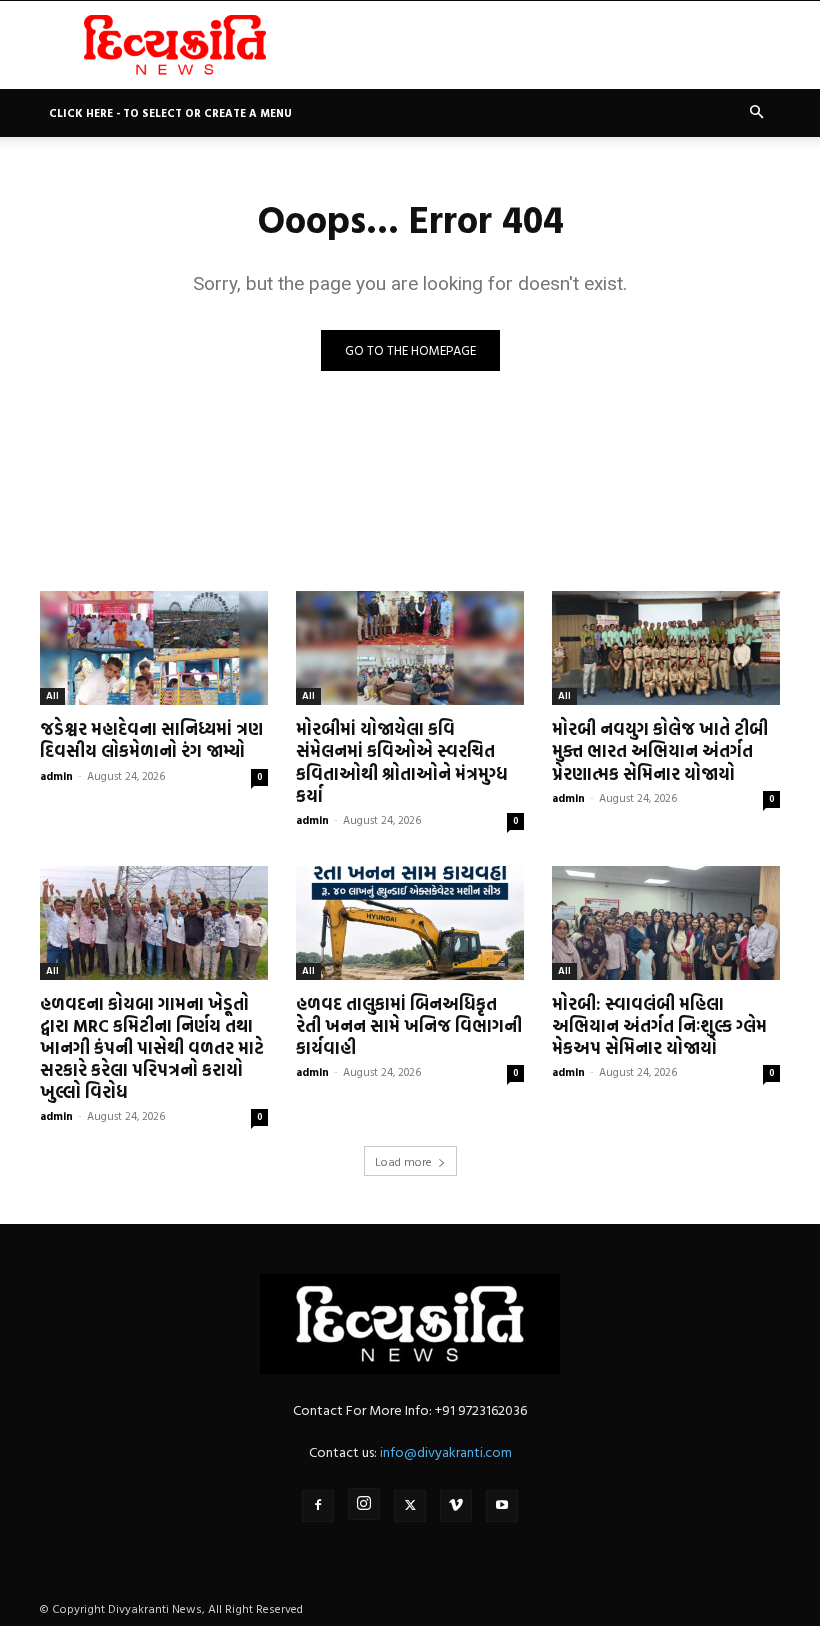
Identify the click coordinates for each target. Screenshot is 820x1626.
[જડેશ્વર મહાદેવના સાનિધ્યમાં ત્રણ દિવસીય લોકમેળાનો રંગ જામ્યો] (154, 648)
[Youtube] (502, 1506)
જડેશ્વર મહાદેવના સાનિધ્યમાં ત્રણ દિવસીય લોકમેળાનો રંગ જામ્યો (151, 739)
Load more (403, 1161)
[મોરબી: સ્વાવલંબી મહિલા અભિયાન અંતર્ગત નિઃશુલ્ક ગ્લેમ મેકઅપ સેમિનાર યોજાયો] (666, 923)
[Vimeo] (456, 1506)
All (52, 695)
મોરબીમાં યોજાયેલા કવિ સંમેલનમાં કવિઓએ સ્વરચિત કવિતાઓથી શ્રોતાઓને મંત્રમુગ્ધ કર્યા (402, 761)
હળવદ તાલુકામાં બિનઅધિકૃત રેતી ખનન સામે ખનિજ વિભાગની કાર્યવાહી (409, 1025)
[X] (410, 1506)
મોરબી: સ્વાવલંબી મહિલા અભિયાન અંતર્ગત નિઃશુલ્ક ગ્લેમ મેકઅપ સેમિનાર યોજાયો (659, 1025)
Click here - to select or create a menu (170, 113)
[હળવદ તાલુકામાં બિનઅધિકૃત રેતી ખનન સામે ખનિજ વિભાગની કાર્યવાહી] (410, 923)
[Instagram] (364, 1504)
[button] (756, 112)
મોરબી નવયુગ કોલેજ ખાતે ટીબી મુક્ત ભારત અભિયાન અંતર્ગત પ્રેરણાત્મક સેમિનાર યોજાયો (660, 750)
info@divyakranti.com (446, 1451)
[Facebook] (318, 1506)
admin (56, 776)
